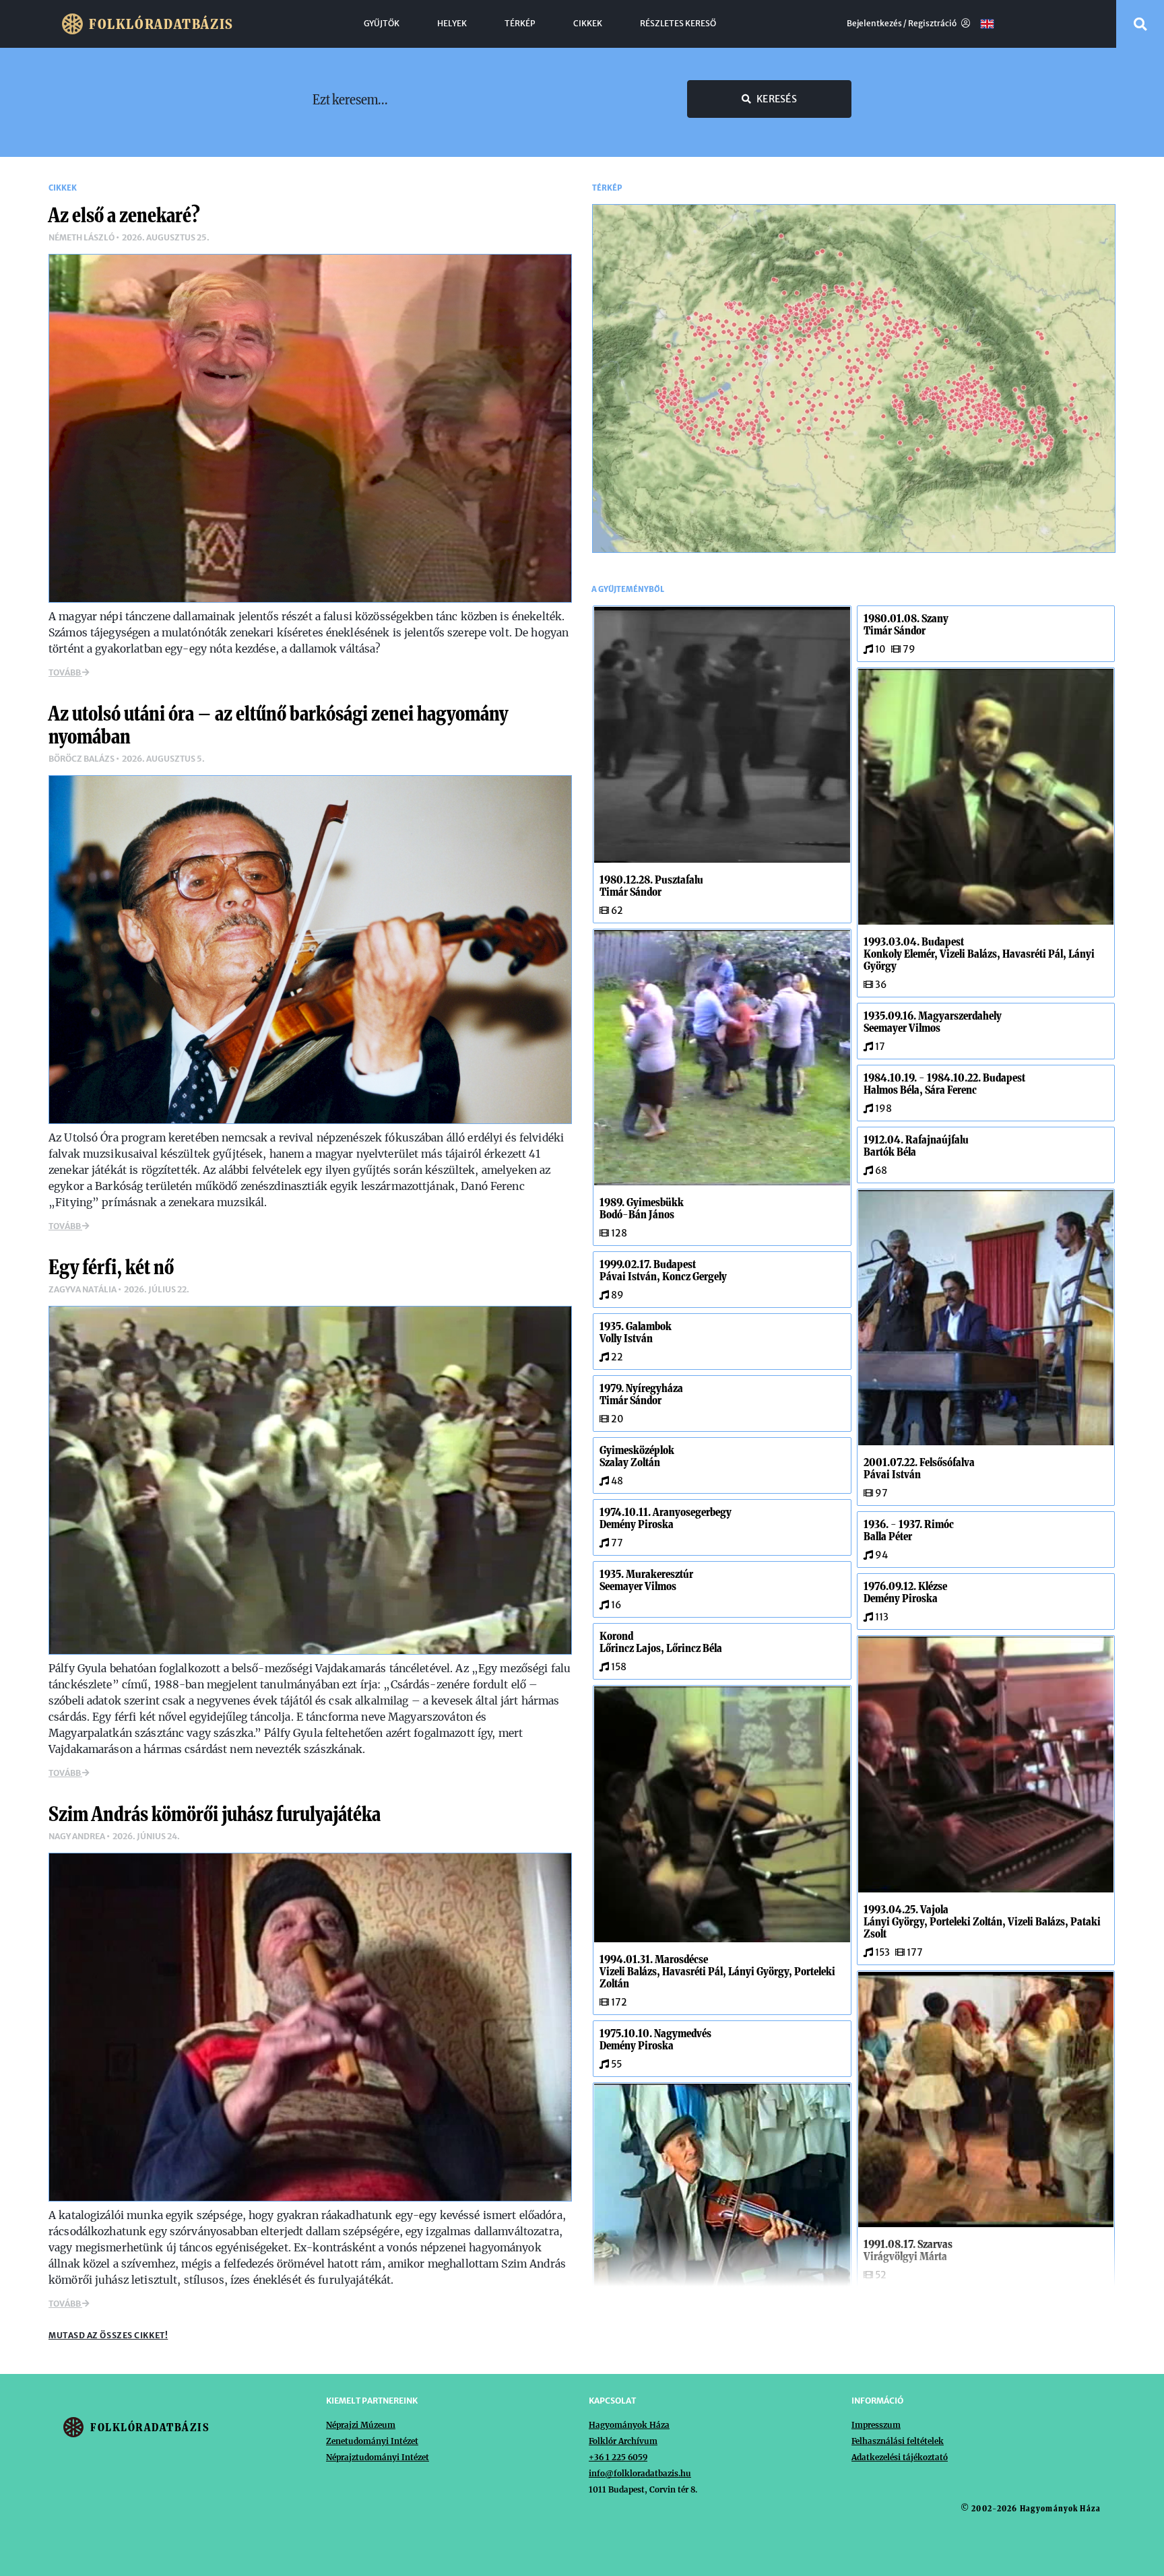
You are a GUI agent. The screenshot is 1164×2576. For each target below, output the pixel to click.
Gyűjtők (382, 24)
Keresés (777, 99)
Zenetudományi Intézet (372, 2441)
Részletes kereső (678, 24)
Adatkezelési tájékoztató (900, 2457)
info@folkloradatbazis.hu (640, 2473)
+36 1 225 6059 (618, 2457)
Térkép (520, 24)
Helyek (452, 24)
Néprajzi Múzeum (361, 2425)
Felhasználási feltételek (898, 2441)
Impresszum (876, 2425)
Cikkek (588, 24)
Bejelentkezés (874, 24)
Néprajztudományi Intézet (378, 2457)
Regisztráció (933, 24)
